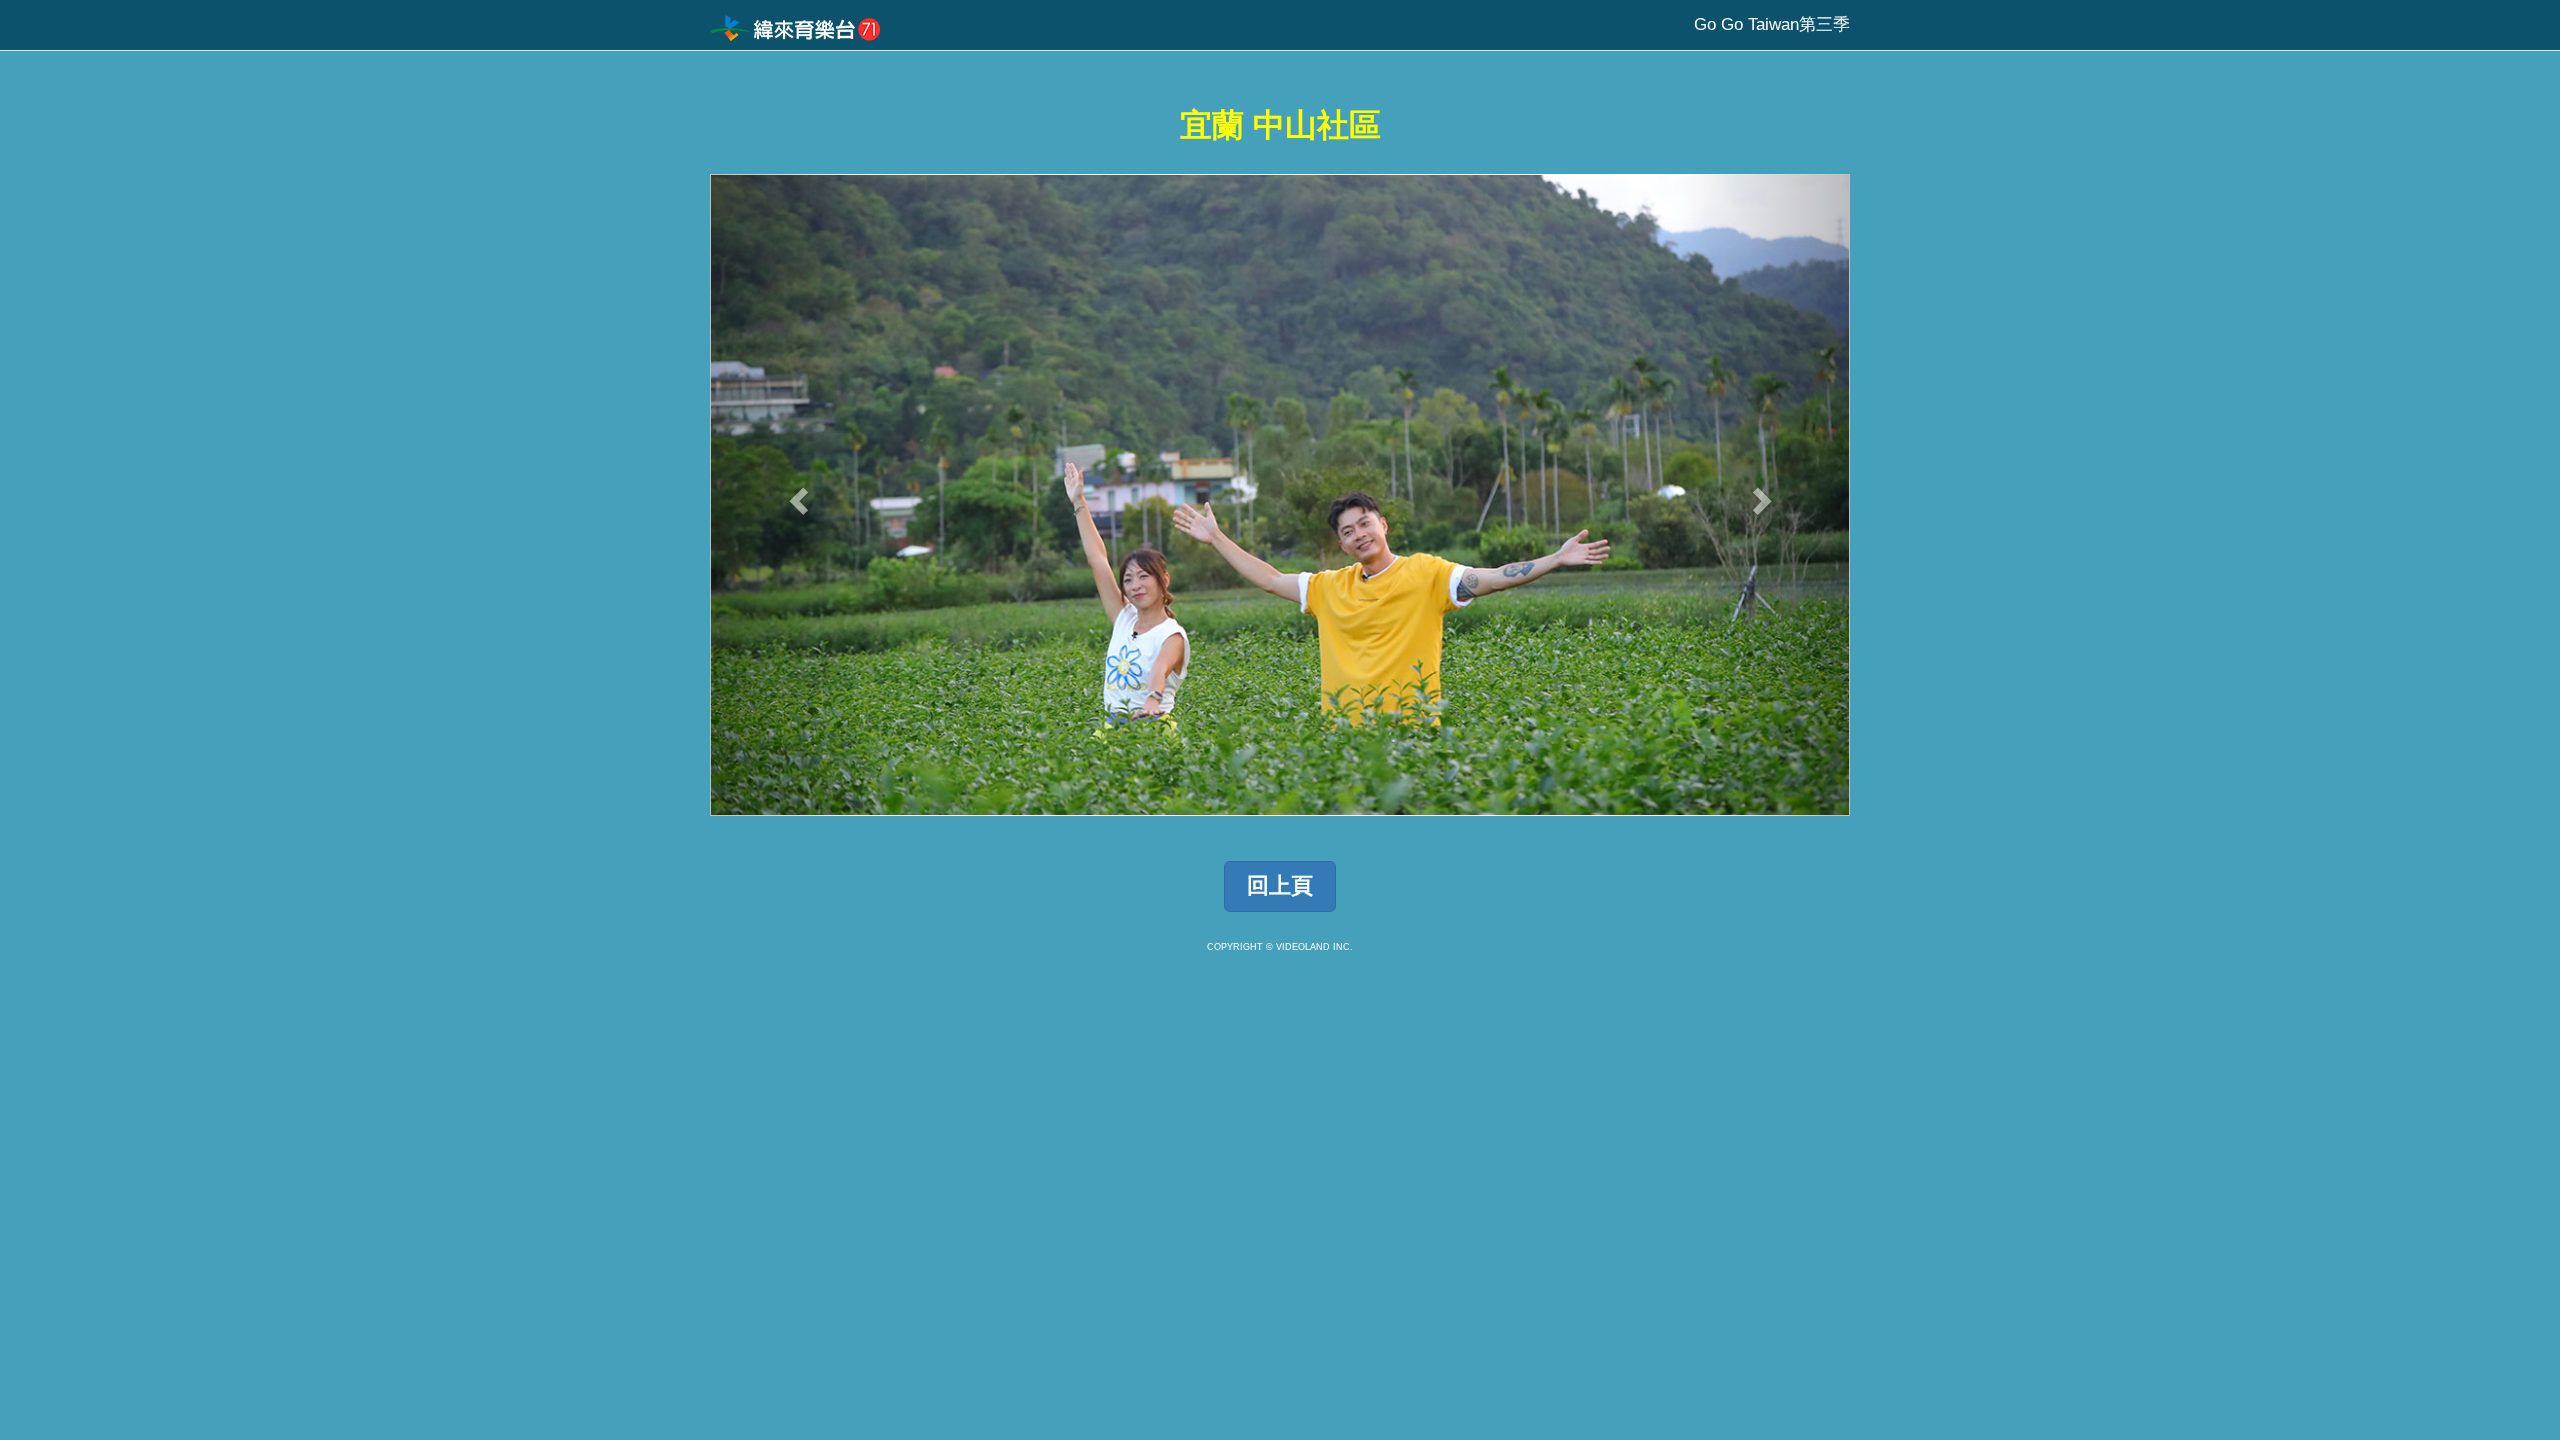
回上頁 (1280, 885)
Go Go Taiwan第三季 (1772, 24)
